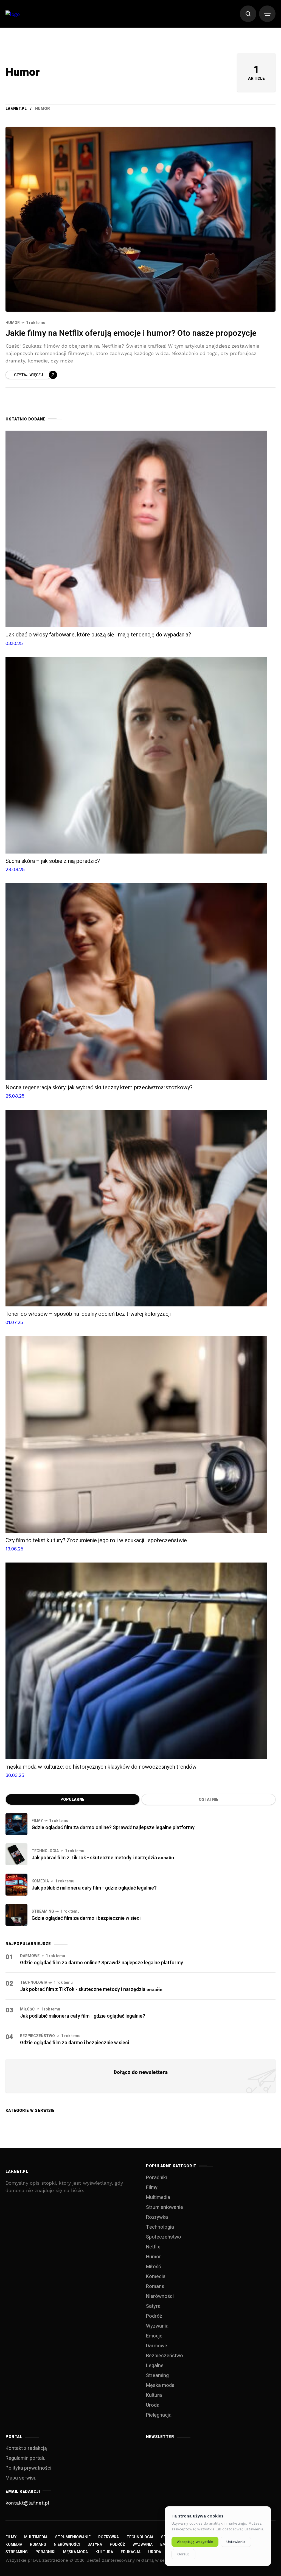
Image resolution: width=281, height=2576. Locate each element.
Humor (13, 323)
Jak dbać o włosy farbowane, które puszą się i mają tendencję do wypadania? (98, 635)
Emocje (154, 2336)
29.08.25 (15, 869)
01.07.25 (14, 1322)
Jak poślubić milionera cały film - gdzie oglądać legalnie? (94, 1888)
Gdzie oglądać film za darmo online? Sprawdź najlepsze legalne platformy (113, 1828)
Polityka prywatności (28, 2468)
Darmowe (30, 1956)
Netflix (153, 2247)
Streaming (43, 1911)
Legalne (155, 2366)
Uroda (153, 2405)
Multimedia (158, 2197)
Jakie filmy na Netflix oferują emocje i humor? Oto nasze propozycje (131, 333)
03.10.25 (14, 643)
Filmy (37, 1821)
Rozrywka (157, 2217)
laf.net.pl (16, 109)
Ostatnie (209, 1800)
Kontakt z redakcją (26, 2448)
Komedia (40, 1881)
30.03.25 (15, 1775)
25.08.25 (15, 1096)
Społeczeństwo (164, 2237)
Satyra (153, 2306)
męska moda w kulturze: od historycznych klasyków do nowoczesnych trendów (101, 1767)
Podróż (154, 2316)
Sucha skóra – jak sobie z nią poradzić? (53, 861)
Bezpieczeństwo (37, 2036)
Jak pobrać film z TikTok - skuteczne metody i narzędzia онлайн (103, 1858)
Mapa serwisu (21, 2478)
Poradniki (156, 2178)
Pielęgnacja (159, 2415)
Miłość (27, 2009)
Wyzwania (157, 2326)
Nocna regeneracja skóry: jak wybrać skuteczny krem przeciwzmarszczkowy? (99, 1088)
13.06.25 (14, 1549)
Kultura (154, 2395)
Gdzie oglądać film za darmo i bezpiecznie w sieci (86, 1918)
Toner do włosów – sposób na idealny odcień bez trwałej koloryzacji (88, 1314)
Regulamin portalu (26, 2458)
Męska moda (160, 2385)
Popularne (72, 1800)
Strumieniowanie (165, 2207)
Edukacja (131, 2552)
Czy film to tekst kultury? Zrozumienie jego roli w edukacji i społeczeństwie (96, 1540)
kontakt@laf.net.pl (27, 2503)
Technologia (45, 1851)
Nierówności (160, 2296)
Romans (155, 2286)
